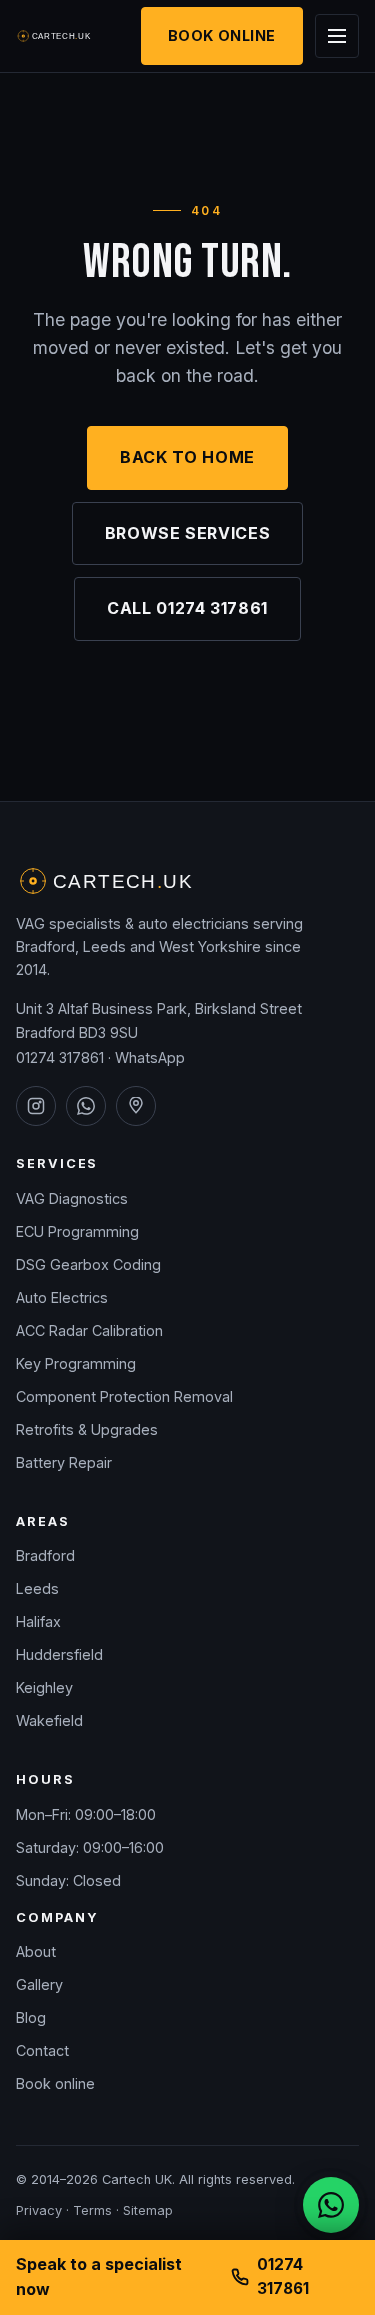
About (36, 1951)
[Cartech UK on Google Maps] (136, 1106)
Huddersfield (59, 1654)
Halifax (38, 1621)
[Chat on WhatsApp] (331, 2205)
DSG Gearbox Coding (88, 1264)
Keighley (44, 1687)
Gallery (39, 1984)
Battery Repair (64, 1462)
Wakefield (49, 1720)
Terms (92, 2210)
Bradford (45, 1555)
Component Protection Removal (124, 1396)
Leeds (37, 1588)
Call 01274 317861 (187, 608)
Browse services (188, 533)
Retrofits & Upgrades (87, 1429)
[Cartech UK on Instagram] (36, 1106)
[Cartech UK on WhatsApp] (86, 1106)
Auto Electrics (62, 1297)
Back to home (187, 457)
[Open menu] (337, 36)
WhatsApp (150, 1057)
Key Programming (76, 1363)
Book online (55, 2083)
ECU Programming (77, 1231)
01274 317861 (60, 1057)
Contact (42, 2050)
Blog (31, 2017)
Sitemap (148, 2210)
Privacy (39, 2210)
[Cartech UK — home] (54, 36)
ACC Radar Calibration (89, 1330)
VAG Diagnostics (72, 1198)
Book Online (222, 35)
